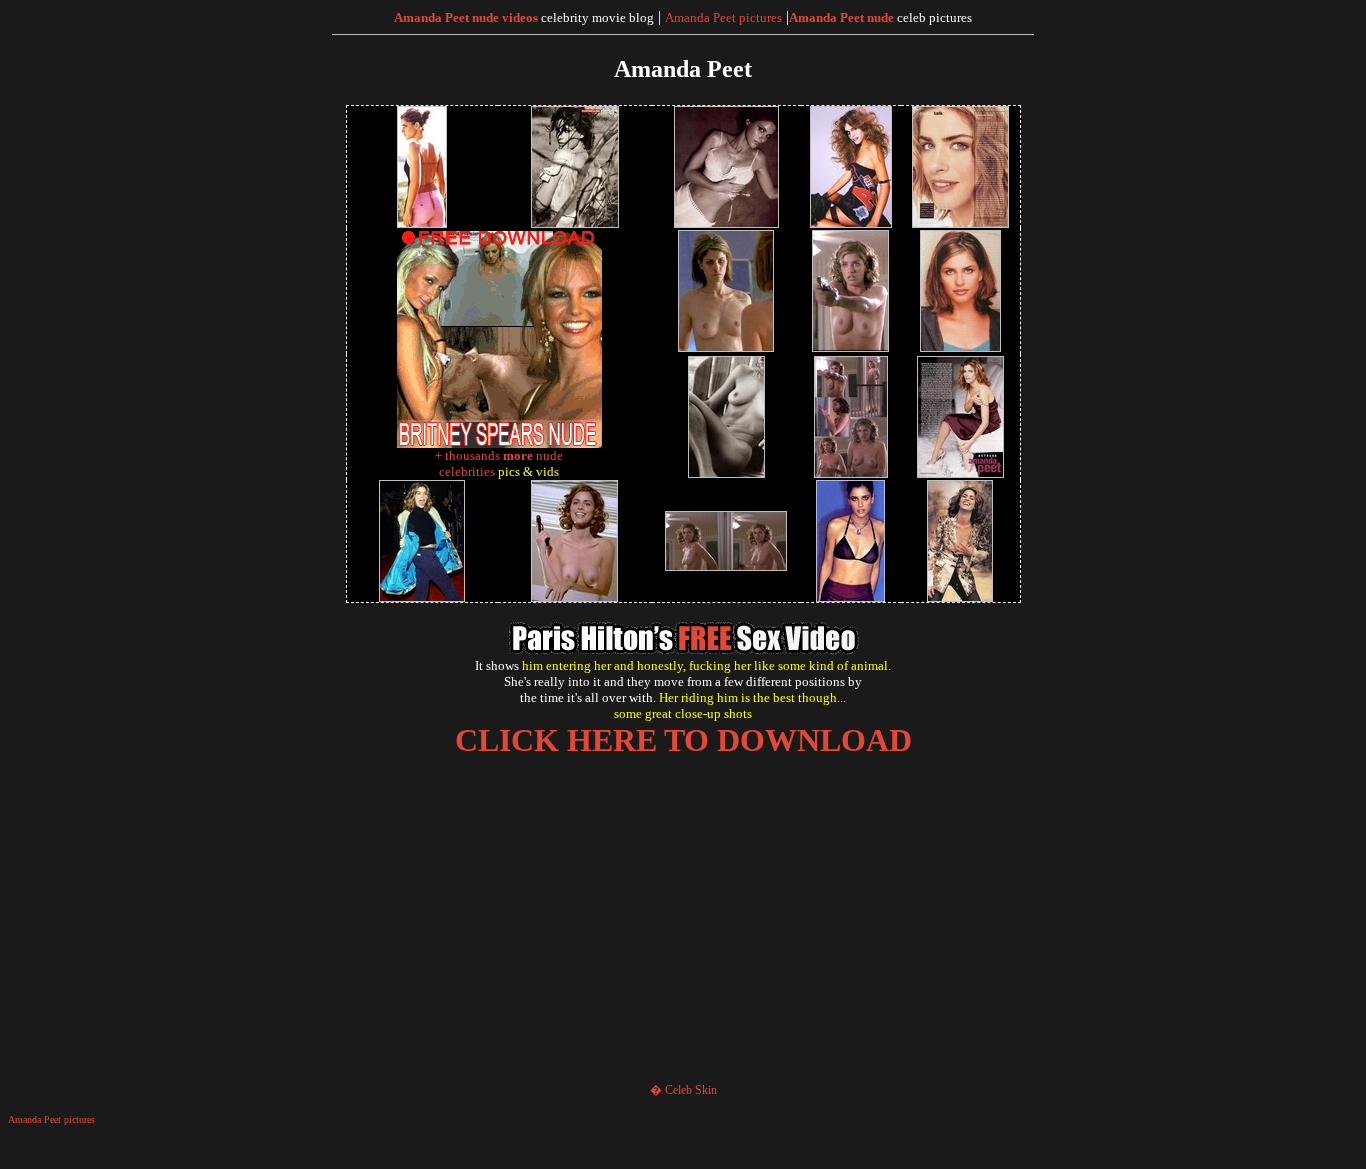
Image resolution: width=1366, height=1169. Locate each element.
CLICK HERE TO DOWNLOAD (683, 740)
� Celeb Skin (683, 1090)
